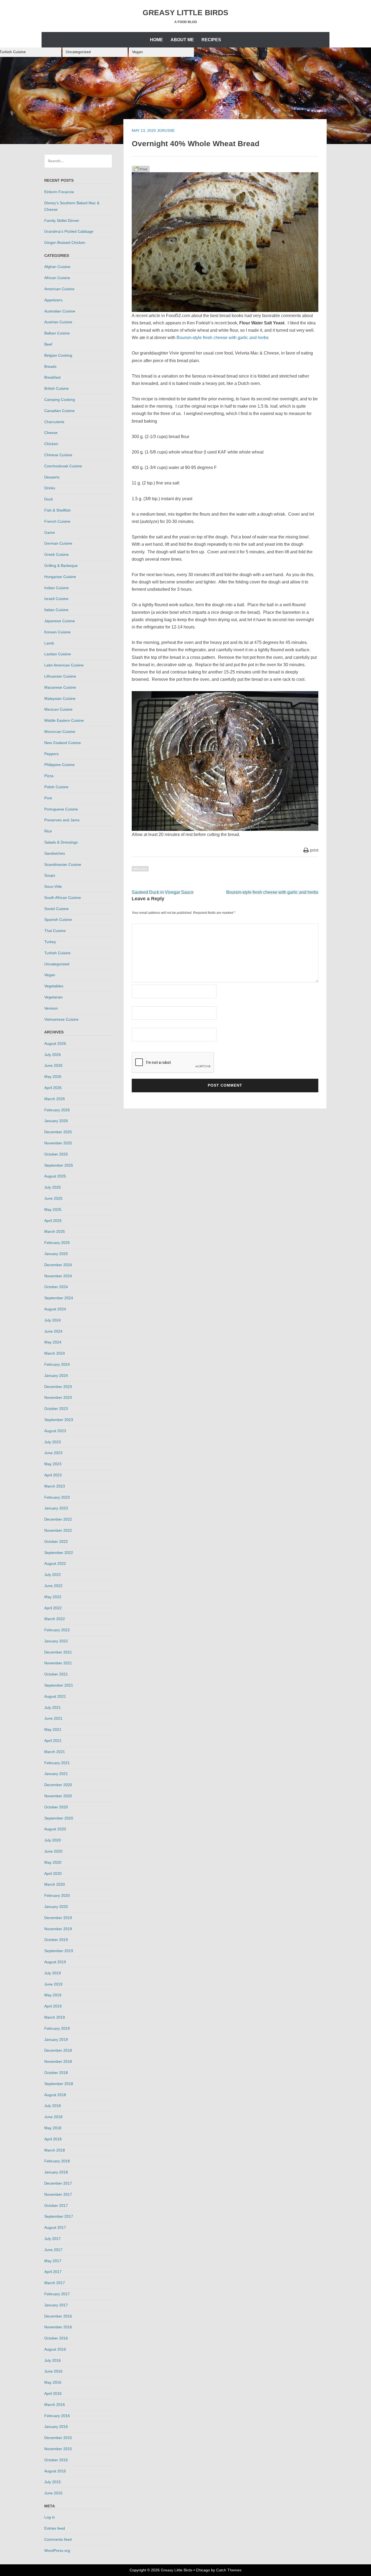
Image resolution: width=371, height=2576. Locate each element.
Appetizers (53, 300)
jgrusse (166, 130)
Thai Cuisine (55, 931)
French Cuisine (57, 521)
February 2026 (57, 1110)
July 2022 (53, 1575)
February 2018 (57, 2161)
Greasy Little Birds (185, 13)
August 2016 (55, 2349)
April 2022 (53, 1608)
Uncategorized (78, 52)
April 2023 (53, 1475)
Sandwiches (55, 853)
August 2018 (55, 2095)
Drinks (50, 488)
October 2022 (56, 1541)
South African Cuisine (63, 898)
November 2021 (58, 1663)
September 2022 (59, 1553)
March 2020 (55, 1884)
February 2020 (57, 1895)
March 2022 (55, 1619)
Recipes (211, 40)
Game (50, 532)
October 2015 (56, 2460)
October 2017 (56, 2205)
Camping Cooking (60, 400)
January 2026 (56, 1121)
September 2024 (59, 1298)
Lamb (49, 643)
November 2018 (58, 2061)
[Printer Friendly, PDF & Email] (141, 168)
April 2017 (53, 2272)
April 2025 (53, 1221)
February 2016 (57, 2416)
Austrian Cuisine (58, 322)
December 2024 (58, 1265)
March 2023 (55, 1486)
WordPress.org (57, 2551)
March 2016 (55, 2405)
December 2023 (58, 1387)
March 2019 (55, 2017)
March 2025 (55, 1231)
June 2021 (53, 1718)
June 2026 (53, 1065)
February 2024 (57, 1364)
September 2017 (59, 2216)
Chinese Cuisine (58, 455)
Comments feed (58, 2539)
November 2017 (58, 2194)
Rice (48, 831)
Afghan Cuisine (57, 267)
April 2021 (53, 1741)
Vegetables (54, 986)
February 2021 (57, 1763)
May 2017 (53, 2261)
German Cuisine (58, 543)
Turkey (50, 942)
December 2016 (58, 2316)
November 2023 (58, 1397)
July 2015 (53, 2482)
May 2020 (53, 1862)
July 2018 (53, 2106)
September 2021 (59, 1685)
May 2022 (53, 1597)
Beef (48, 344)
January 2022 (56, 1641)
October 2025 (56, 1154)
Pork (48, 798)
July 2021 (53, 1707)
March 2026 (55, 1099)
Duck (49, 499)
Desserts (52, 477)
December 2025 (58, 1132)
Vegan (137, 52)
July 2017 (53, 2239)
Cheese (51, 433)
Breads (140, 869)
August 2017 (55, 2227)
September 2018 (59, 2084)
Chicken (51, 444)
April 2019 (53, 2006)
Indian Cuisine (56, 588)
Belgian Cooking (58, 355)
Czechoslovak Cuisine (63, 466)
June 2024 (53, 1331)
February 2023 (57, 1497)
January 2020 (56, 1907)
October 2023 (56, 1409)
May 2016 (53, 2382)
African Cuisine (57, 278)
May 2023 (53, 1464)
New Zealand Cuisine (63, 743)
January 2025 (56, 1254)
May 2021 (53, 1729)
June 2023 (53, 1453)
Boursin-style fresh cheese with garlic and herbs (223, 338)
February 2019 (57, 2028)
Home (156, 40)
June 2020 (53, 1851)
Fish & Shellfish (57, 510)
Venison (51, 1008)
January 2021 (56, 1774)
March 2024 (55, 1353)
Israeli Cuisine (56, 599)
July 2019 (53, 1973)
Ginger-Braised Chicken (65, 242)
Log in (50, 2517)
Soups (50, 875)
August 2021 (55, 1696)
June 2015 (53, 2493)
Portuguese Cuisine (61, 809)
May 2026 (53, 1077)
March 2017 (55, 2283)
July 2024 (53, 1320)
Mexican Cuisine (58, 709)
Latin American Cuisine (64, 665)
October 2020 (56, 1807)
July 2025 (53, 1187)
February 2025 (57, 1243)
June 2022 (53, 1586)
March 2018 (55, 2150)
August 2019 (55, 1962)
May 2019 (53, 1995)
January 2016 (56, 2427)
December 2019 (58, 1918)
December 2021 (58, 1652)
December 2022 (58, 1519)
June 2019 (53, 1984)
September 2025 (59, 1165)
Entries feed (55, 2528)
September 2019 (59, 1951)
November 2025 (58, 1143)
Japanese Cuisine (60, 621)
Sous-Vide (53, 886)
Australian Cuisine (60, 311)
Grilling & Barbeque (61, 566)
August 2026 (55, 1043)
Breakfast (52, 377)
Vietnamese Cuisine (61, 1019)
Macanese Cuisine (60, 687)
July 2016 (53, 2360)
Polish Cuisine (56, 787)
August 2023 (55, 1431)
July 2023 (53, 1442)
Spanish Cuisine (58, 920)
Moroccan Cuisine (60, 732)
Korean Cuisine (57, 632)
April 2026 (53, 1088)
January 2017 (56, 2305)
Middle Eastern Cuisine (64, 720)
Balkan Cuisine (57, 333)
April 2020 (53, 1873)
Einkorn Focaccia (59, 192)
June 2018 (53, 2117)
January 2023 (56, 1508)
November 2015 (58, 2449)
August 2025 (55, 1176)
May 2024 (53, 1342)
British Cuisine (56, 388)
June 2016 (53, 2371)
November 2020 (58, 1796)
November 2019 (58, 1929)
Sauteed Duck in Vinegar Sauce (163, 892)
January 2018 (56, 2172)
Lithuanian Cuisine (60, 676)
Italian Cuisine (56, 610)
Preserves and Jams (62, 820)
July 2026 (53, 1055)
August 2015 (55, 2471)
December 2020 (58, 1785)
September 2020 (59, 1818)
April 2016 (53, 2393)
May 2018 (53, 2128)
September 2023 (59, 1420)
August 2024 (55, 1309)
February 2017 (57, 2294)
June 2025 (53, 1198)
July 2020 (53, 1840)
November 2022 (58, 1530)
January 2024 (56, 1375)
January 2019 (56, 2039)
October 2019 (56, 1940)
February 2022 (57, 1630)
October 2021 (56, 1674)
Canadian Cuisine (59, 411)
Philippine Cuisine (59, 765)
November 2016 (58, 2327)
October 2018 (56, 2073)
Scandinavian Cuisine (63, 864)
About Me (182, 40)
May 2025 (53, 1209)
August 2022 (55, 1563)
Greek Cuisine (56, 554)
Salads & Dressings (61, 842)
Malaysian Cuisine (60, 698)
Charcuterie (54, 422)
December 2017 (58, 2183)
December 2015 (58, 2438)
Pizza (49, 776)
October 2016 (56, 2338)
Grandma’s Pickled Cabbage (69, 231)
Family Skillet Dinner (62, 221)
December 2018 (58, 2050)
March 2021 (55, 1752)
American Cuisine (59, 289)
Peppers (51, 754)
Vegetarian (54, 997)
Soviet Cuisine (56, 909)
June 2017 (53, 2250)
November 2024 (58, 1276)
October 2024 (56, 1287)
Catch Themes (229, 2570)
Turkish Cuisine (57, 953)
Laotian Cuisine (58, 654)
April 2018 (53, 2139)
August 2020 (55, 1829)
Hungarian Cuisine (60, 577)
